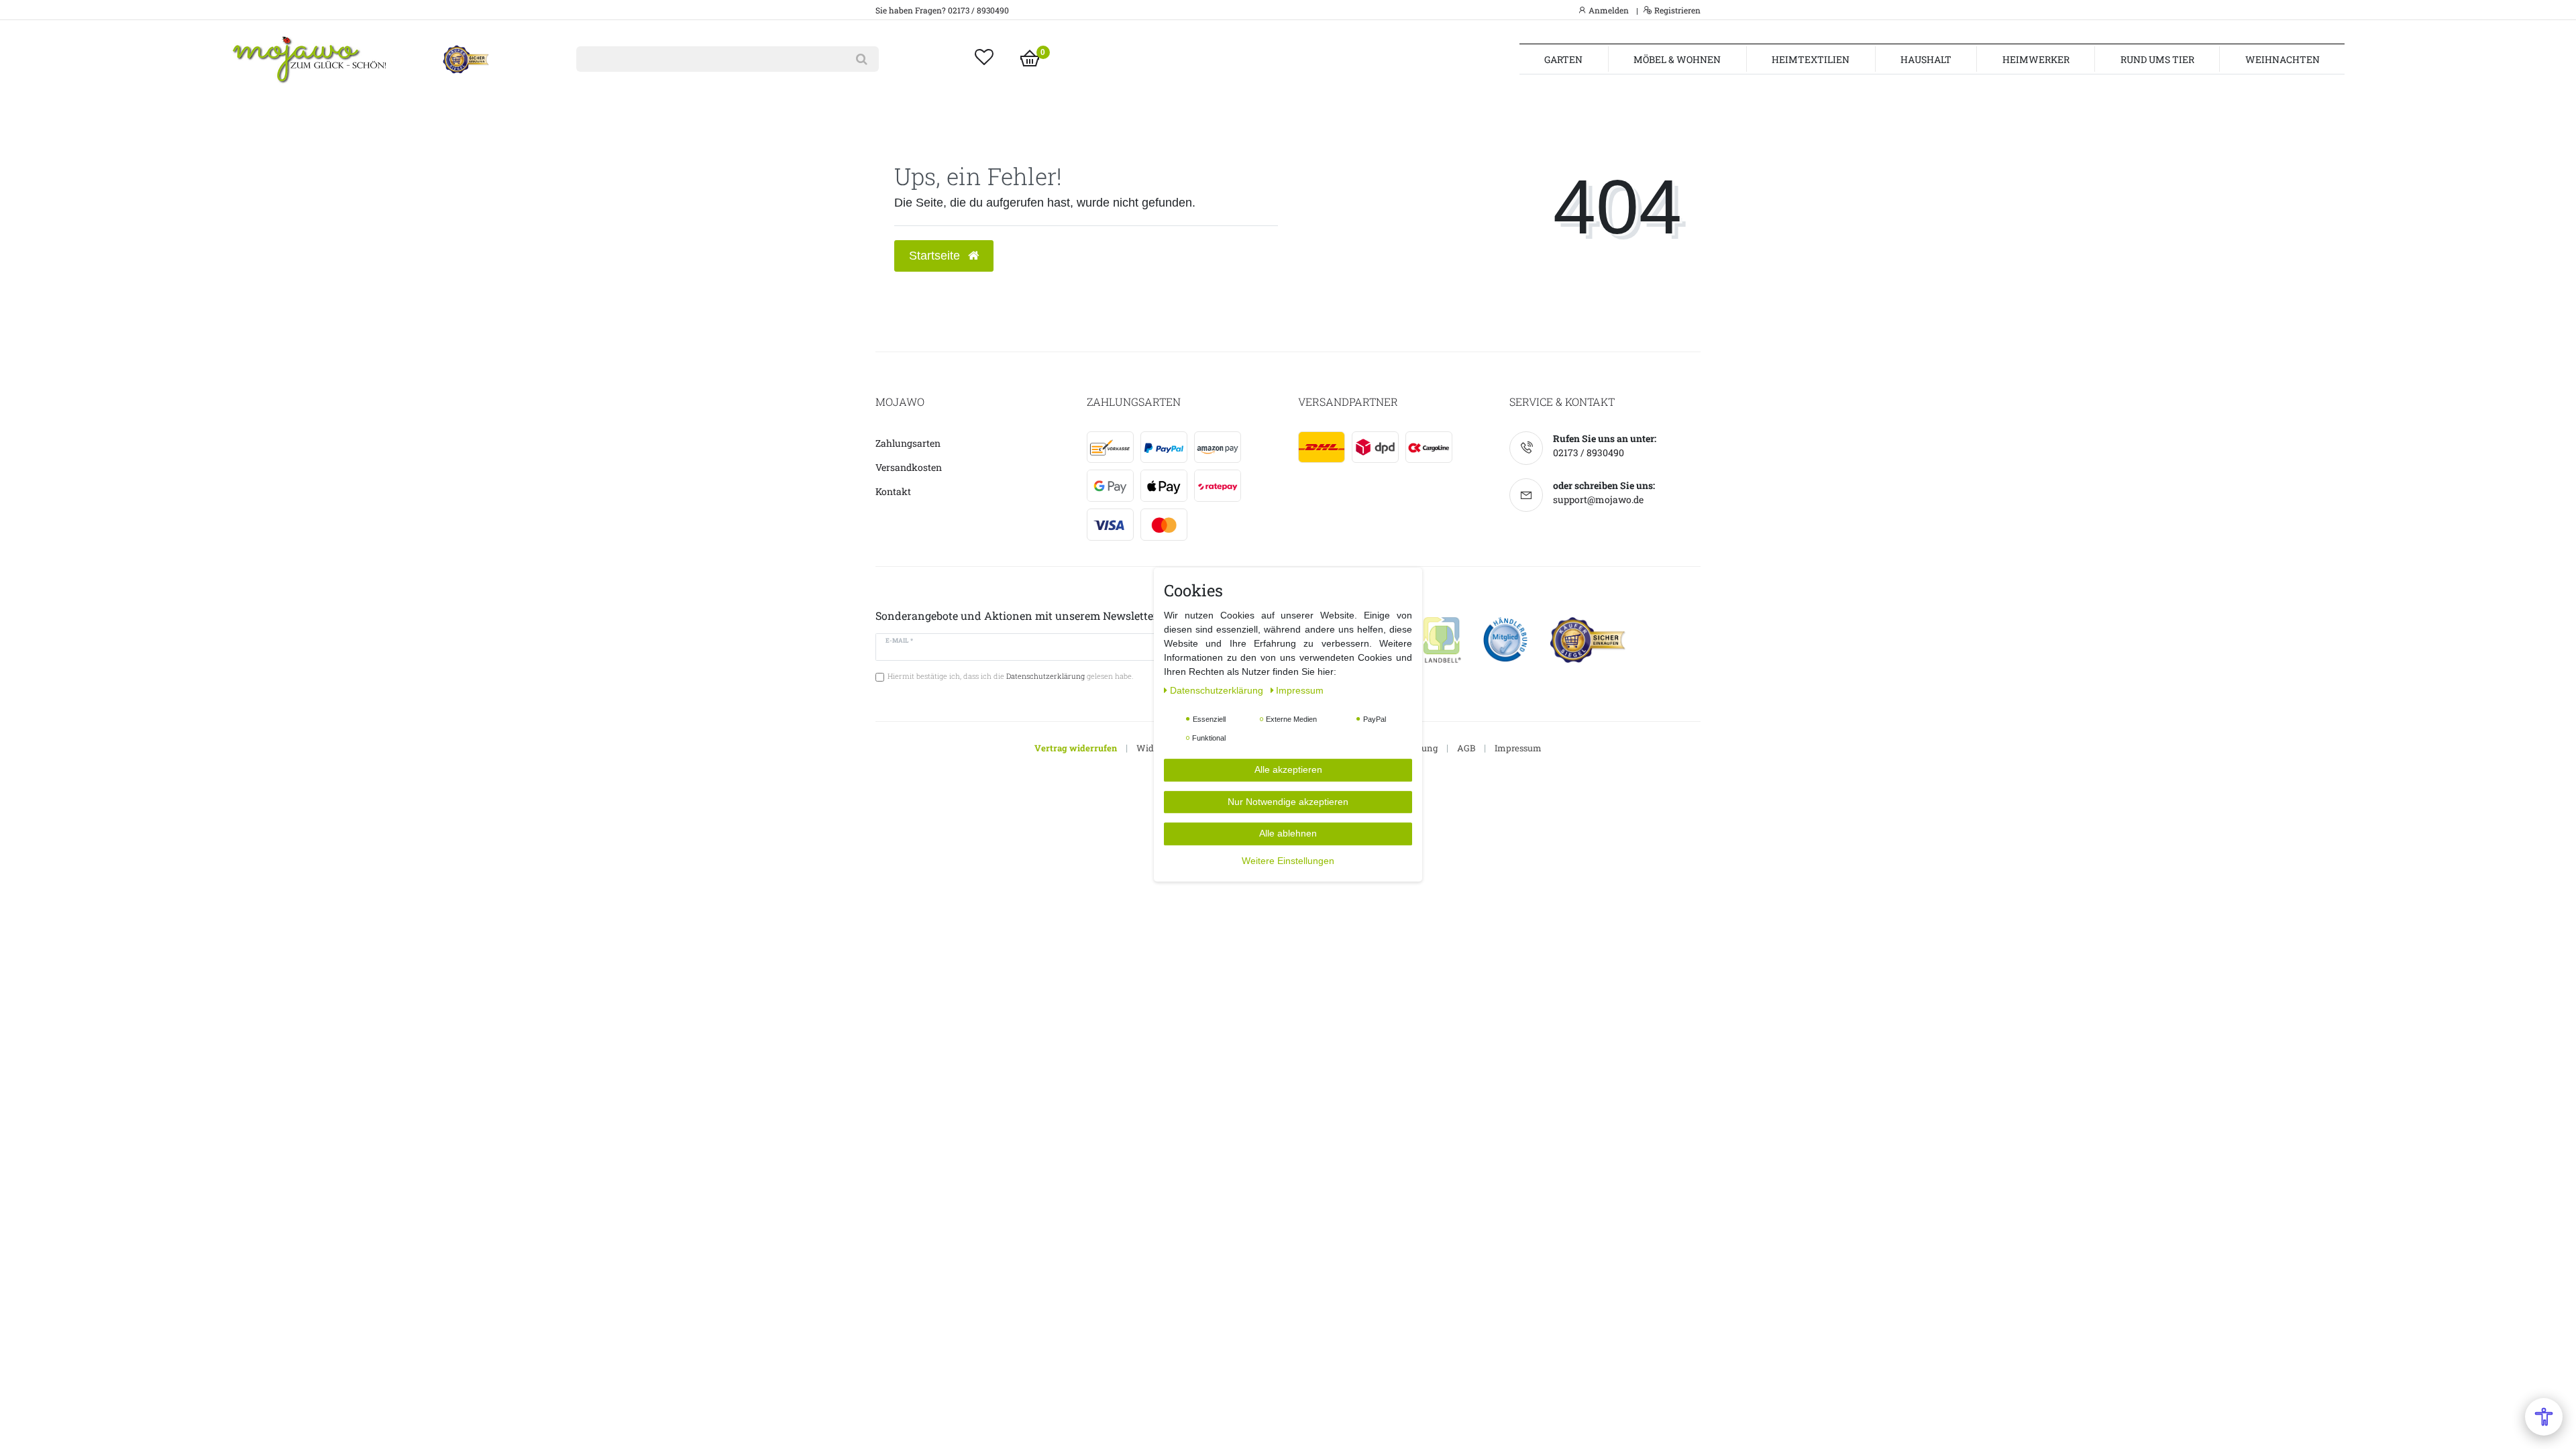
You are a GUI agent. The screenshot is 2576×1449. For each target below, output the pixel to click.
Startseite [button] (936, 256)
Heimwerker (2036, 59)
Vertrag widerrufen (1076, 748)
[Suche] (862, 59)
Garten (1563, 59)
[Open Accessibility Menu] (2544, 1417)
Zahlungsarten (908, 443)
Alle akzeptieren (1288, 769)
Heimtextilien (1811, 59)
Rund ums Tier (2157, 59)
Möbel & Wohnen (1677, 59)
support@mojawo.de (1598, 499)
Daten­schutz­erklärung (1218, 690)
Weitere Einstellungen (1288, 861)
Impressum (1518, 748)
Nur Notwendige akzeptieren (1288, 802)
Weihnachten (2283, 59)
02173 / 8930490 (1589, 452)
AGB (1466, 748)
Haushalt (1926, 59)
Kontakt (893, 491)
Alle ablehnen (1288, 833)
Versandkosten (909, 467)
